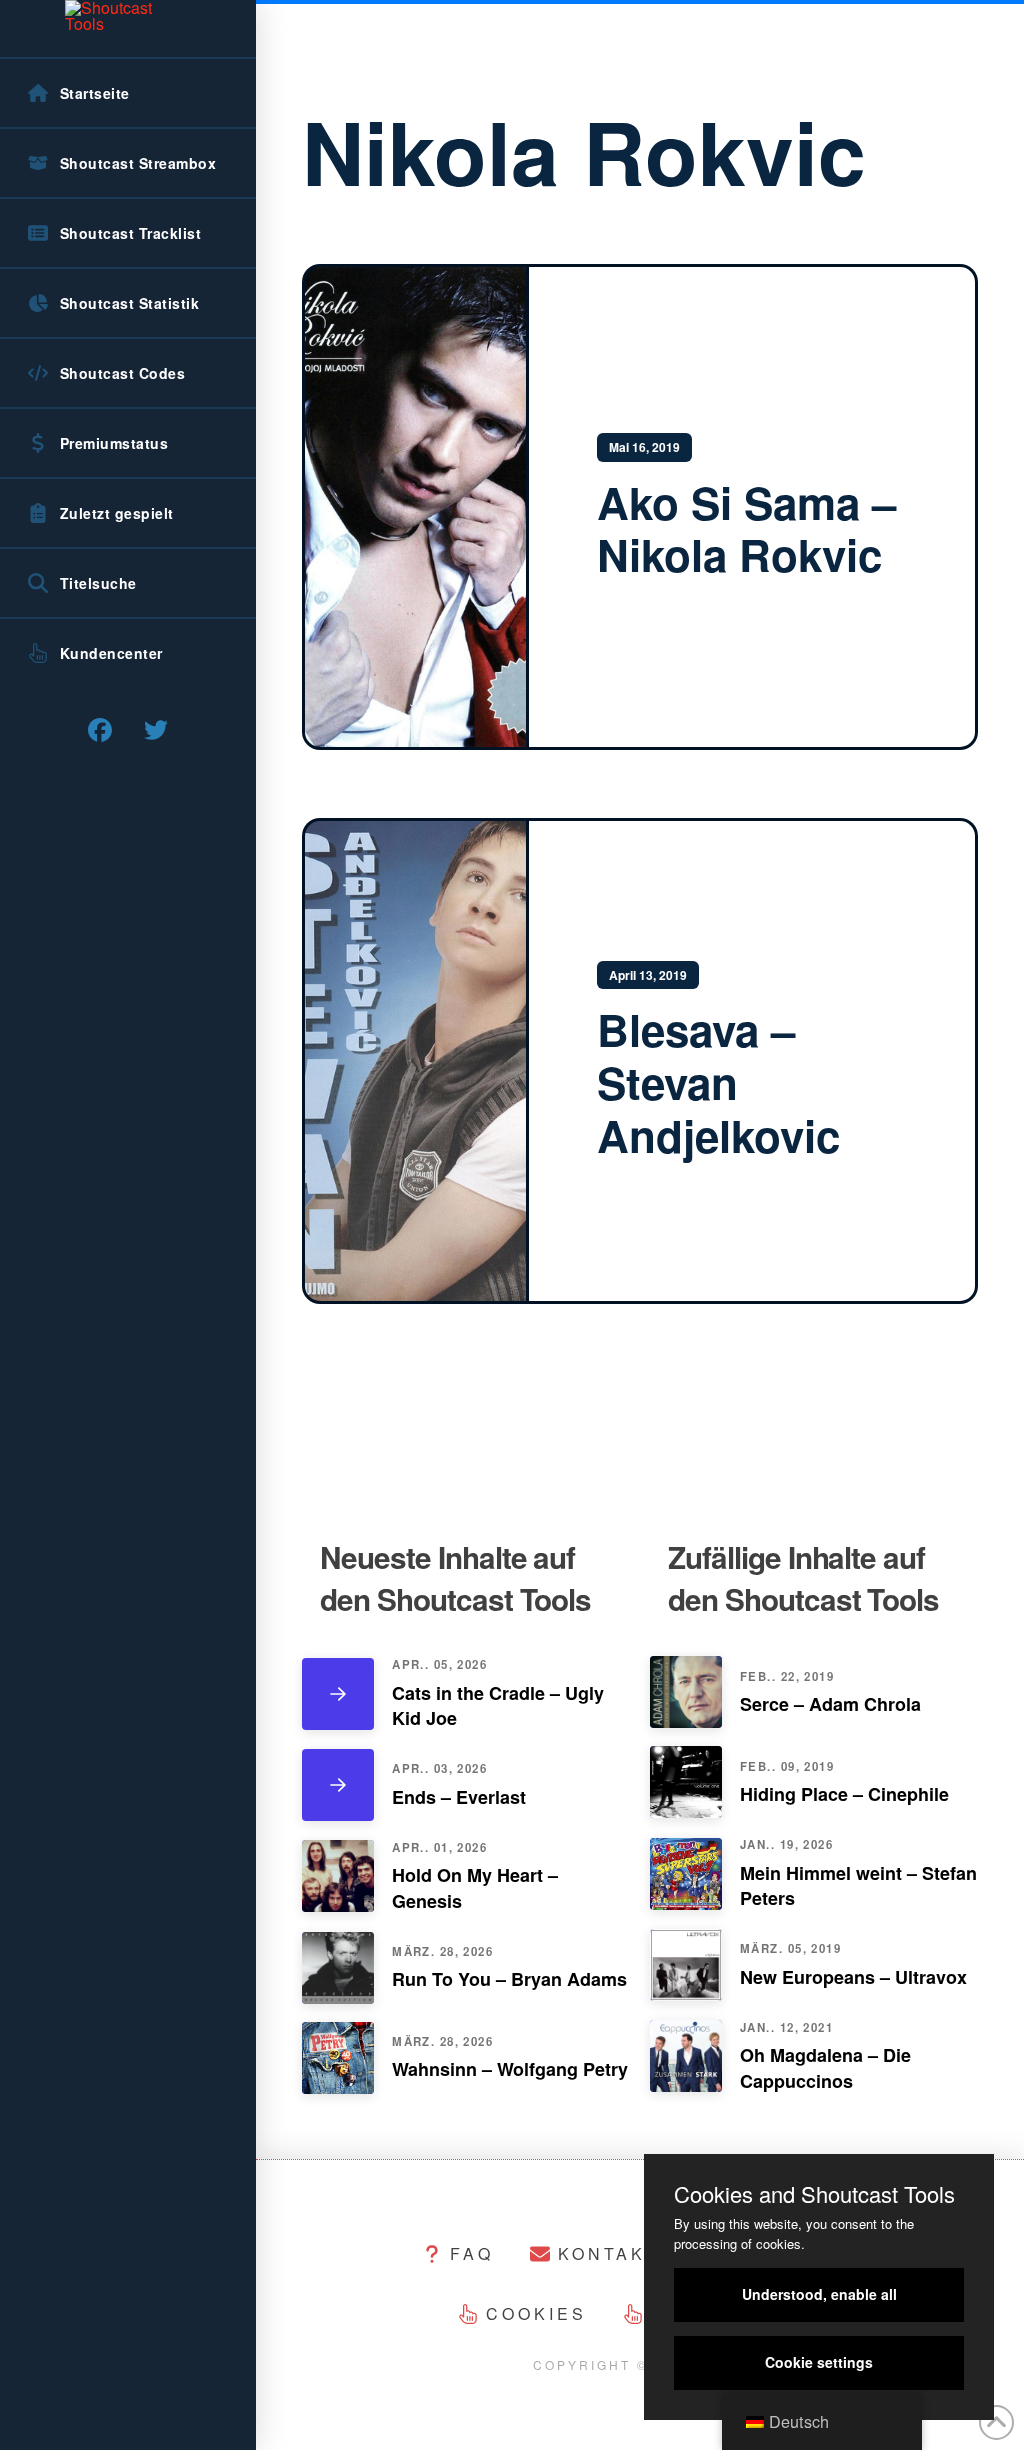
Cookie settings (819, 2362)
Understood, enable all (819, 2294)
